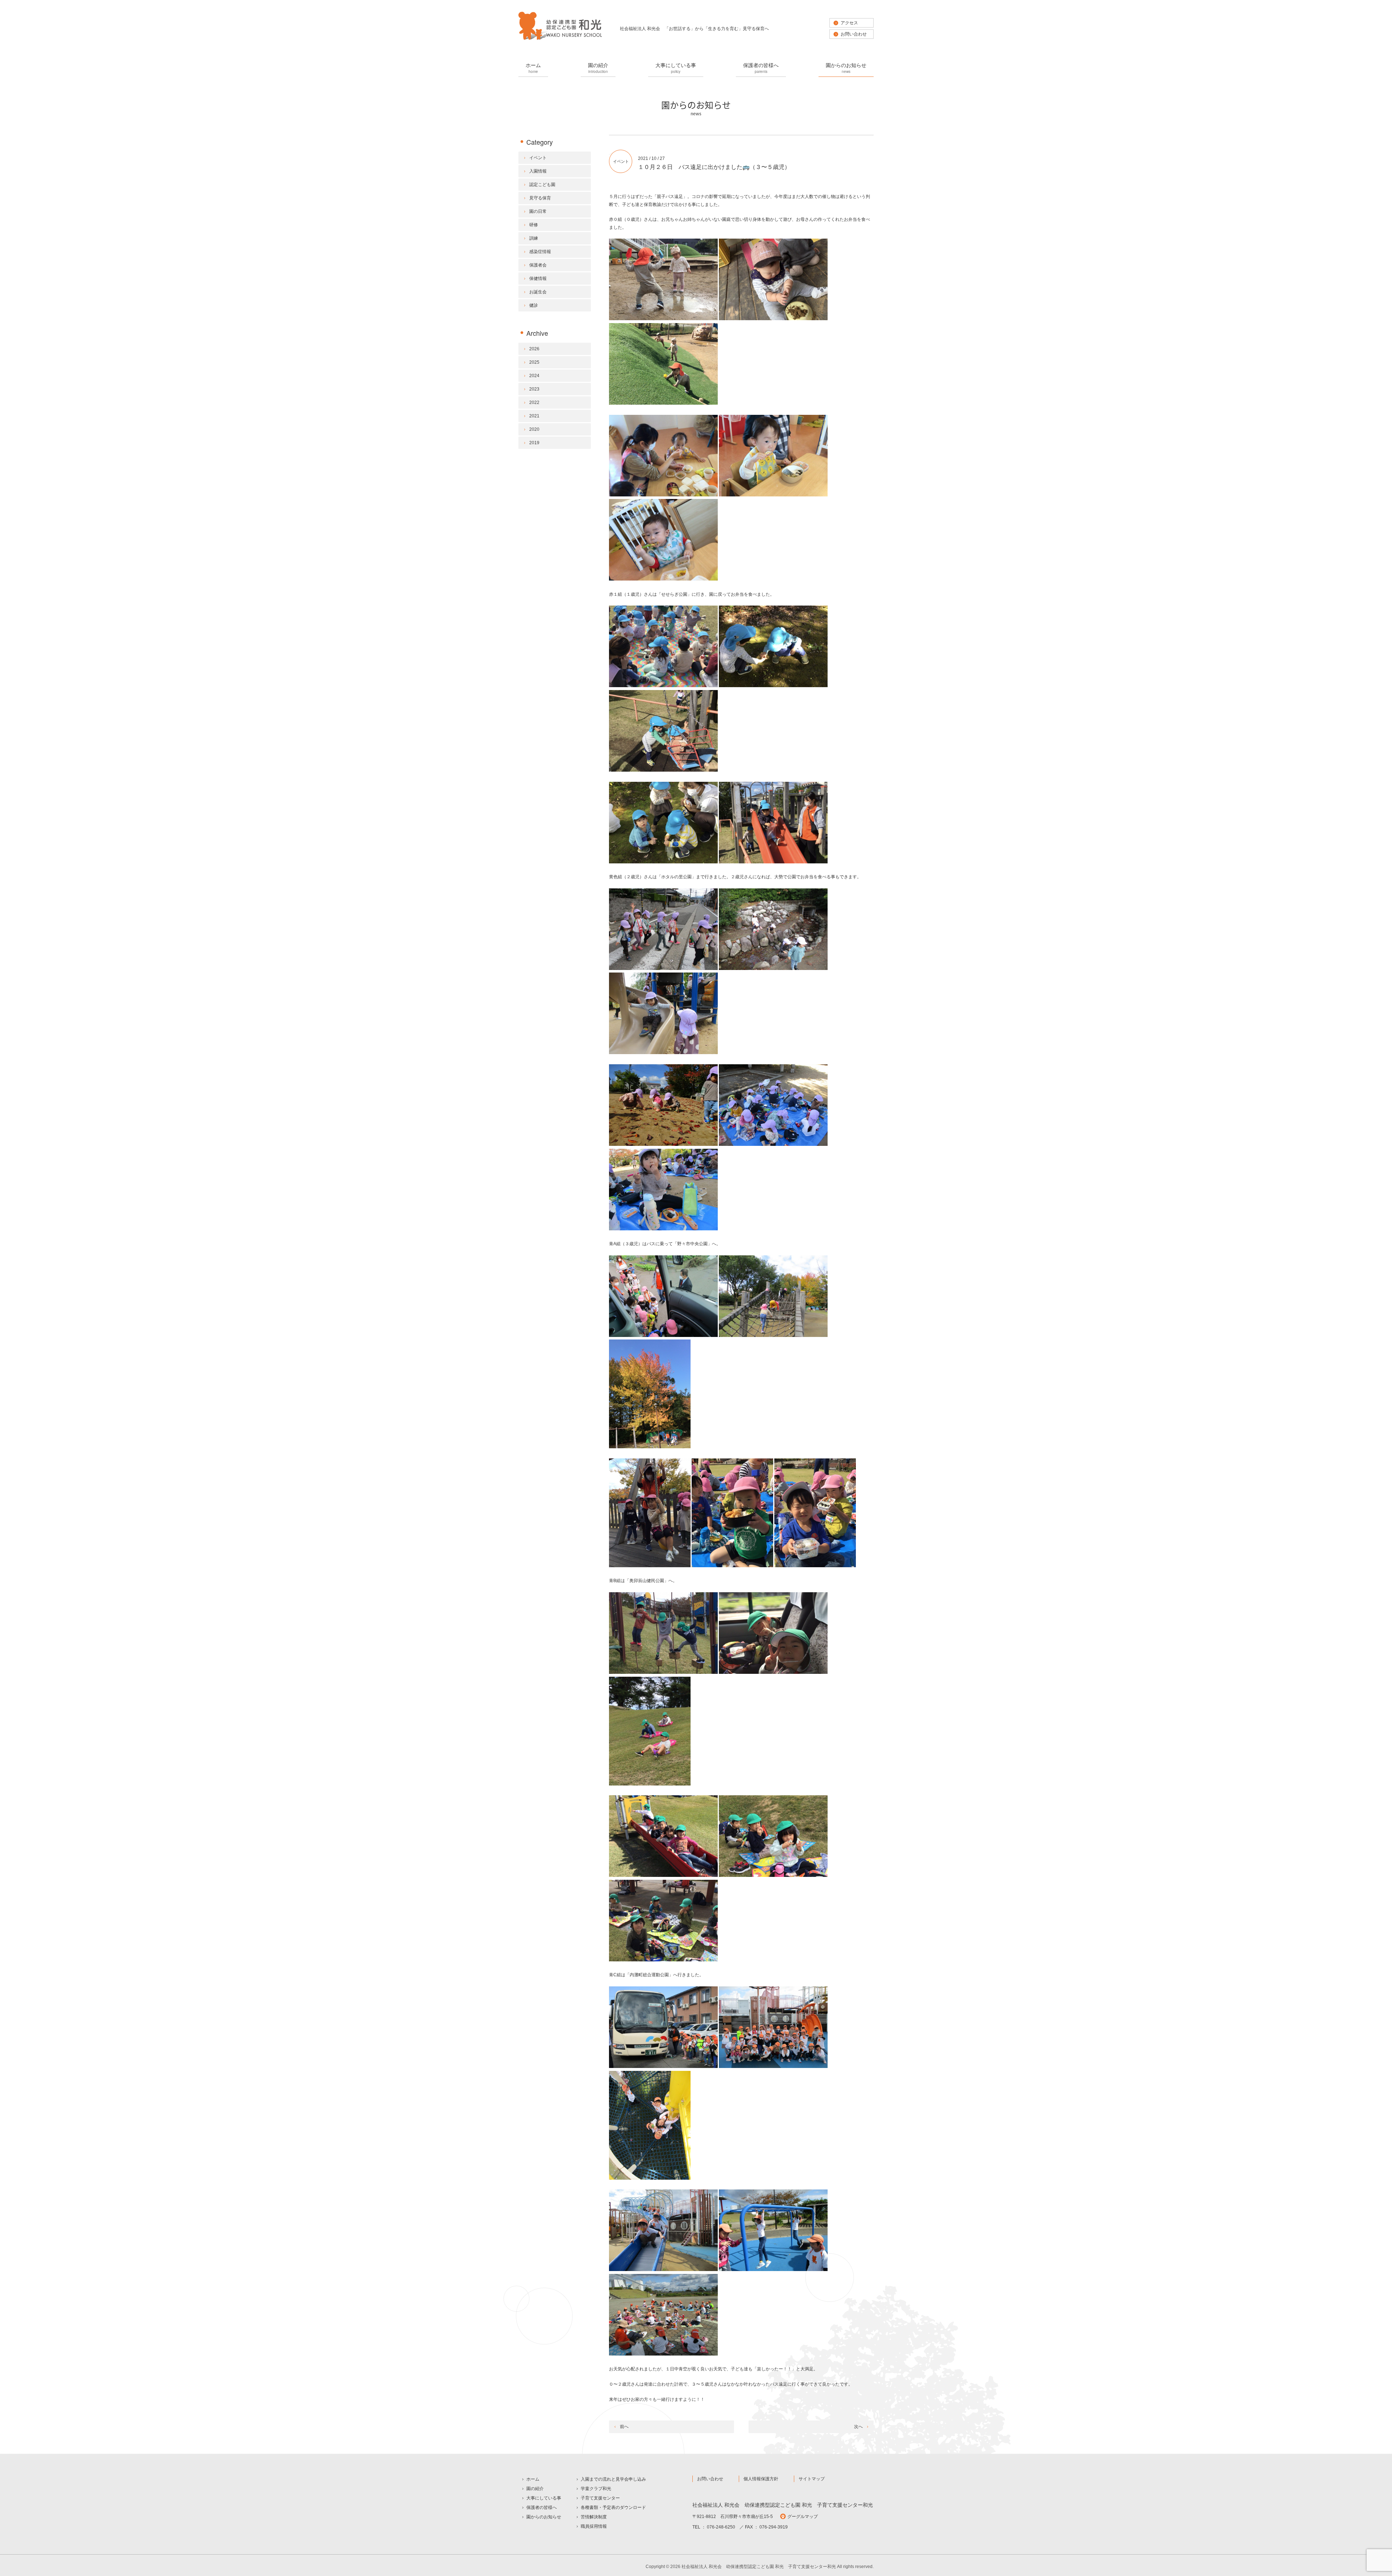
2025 (534, 362)
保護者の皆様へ (761, 68)
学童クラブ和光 (596, 2489)
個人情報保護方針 (761, 2479)
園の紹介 (598, 68)
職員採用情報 (594, 2526)
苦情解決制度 (594, 2517)
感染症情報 (540, 252)
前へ (624, 2427)
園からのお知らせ (846, 68)
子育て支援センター (600, 2498)
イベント (621, 161)
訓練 (534, 238)
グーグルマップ (803, 2517)
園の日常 (538, 211)
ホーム (533, 68)
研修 (534, 225)
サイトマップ (812, 2479)
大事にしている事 (676, 68)
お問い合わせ (854, 34)
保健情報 (538, 278)
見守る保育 (540, 198)
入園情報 (538, 171)
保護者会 (538, 265)
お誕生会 (538, 292)
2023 (534, 389)
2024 (534, 376)
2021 (534, 416)
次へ (858, 2427)
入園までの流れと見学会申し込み (613, 2479)
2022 (534, 402)
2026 (534, 349)
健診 (534, 305)
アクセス (849, 23)
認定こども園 (542, 185)
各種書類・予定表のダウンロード (613, 2507)
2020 (534, 429)
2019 (534, 443)
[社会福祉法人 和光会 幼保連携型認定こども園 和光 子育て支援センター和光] (560, 39)
